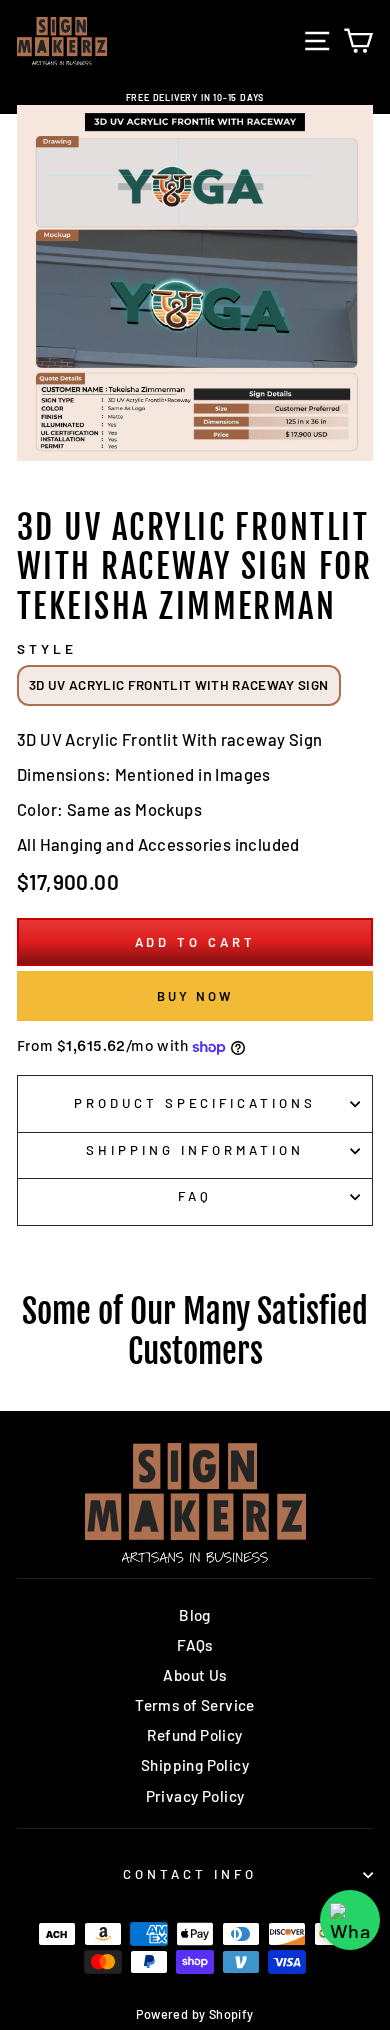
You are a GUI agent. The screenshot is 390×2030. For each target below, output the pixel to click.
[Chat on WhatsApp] (350, 1920)
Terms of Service (195, 1705)
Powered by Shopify (194, 2014)
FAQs (195, 1645)
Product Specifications (195, 1103)
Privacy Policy (195, 1796)
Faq (195, 1196)
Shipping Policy (195, 1765)
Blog (195, 1615)
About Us (194, 1675)
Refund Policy (194, 1735)
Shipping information (195, 1150)
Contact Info (190, 1874)
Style (47, 649)
